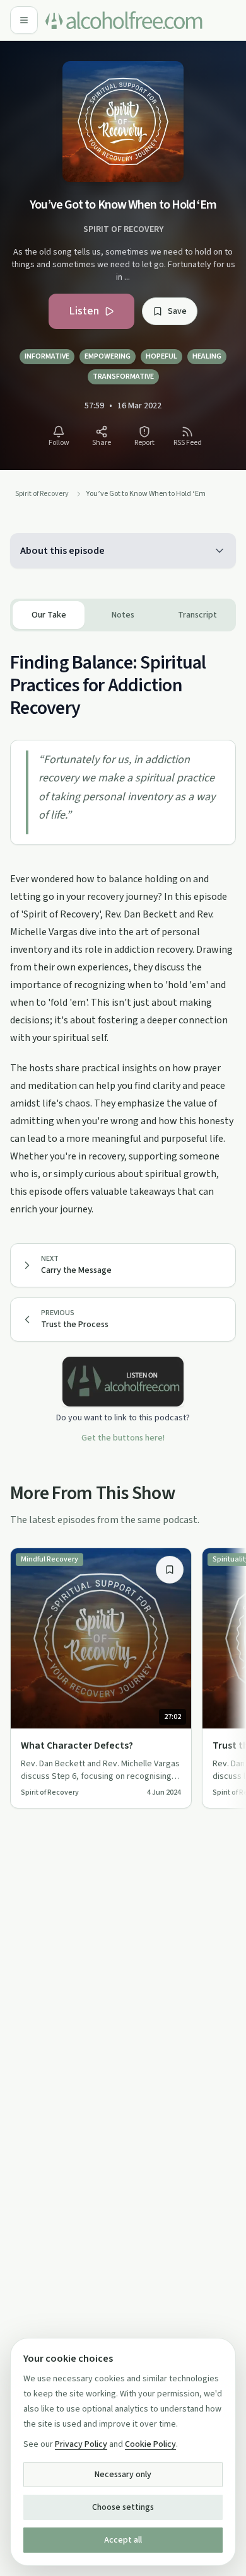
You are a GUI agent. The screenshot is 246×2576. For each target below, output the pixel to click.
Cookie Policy (150, 2444)
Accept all (123, 2540)
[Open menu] (24, 20)
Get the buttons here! (123, 1438)
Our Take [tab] (49, 615)
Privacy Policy (81, 2444)
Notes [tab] (123, 615)
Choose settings (123, 2507)
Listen (84, 311)
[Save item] (170, 1570)
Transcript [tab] (197, 615)
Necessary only (123, 2475)
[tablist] (123, 615)
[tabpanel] (123, 925)
